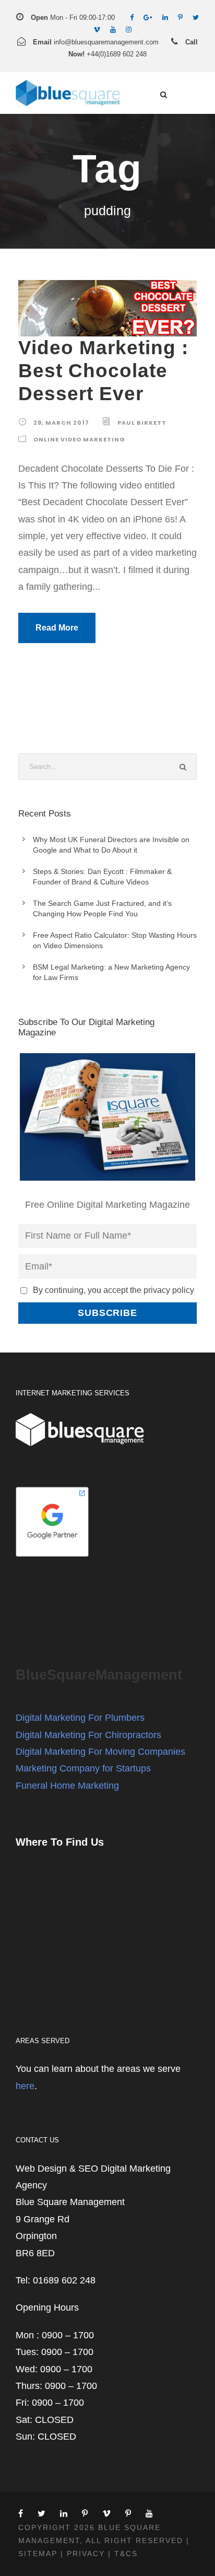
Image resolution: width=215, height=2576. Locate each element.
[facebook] (132, 18)
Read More (57, 628)
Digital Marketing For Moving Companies (100, 1752)
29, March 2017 (61, 423)
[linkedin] (165, 18)
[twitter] (196, 18)
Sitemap (38, 2554)
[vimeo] (97, 30)
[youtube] (113, 30)
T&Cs (126, 2554)
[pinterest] (180, 18)
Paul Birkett (142, 423)
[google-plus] (148, 18)
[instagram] (129, 30)
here (25, 2086)
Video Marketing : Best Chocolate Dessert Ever (103, 371)
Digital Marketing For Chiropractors (88, 1735)
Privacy (86, 2554)
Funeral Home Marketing (67, 1786)
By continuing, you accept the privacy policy (114, 1290)
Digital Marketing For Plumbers (80, 1718)
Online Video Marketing (79, 439)
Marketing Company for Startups (83, 1768)
